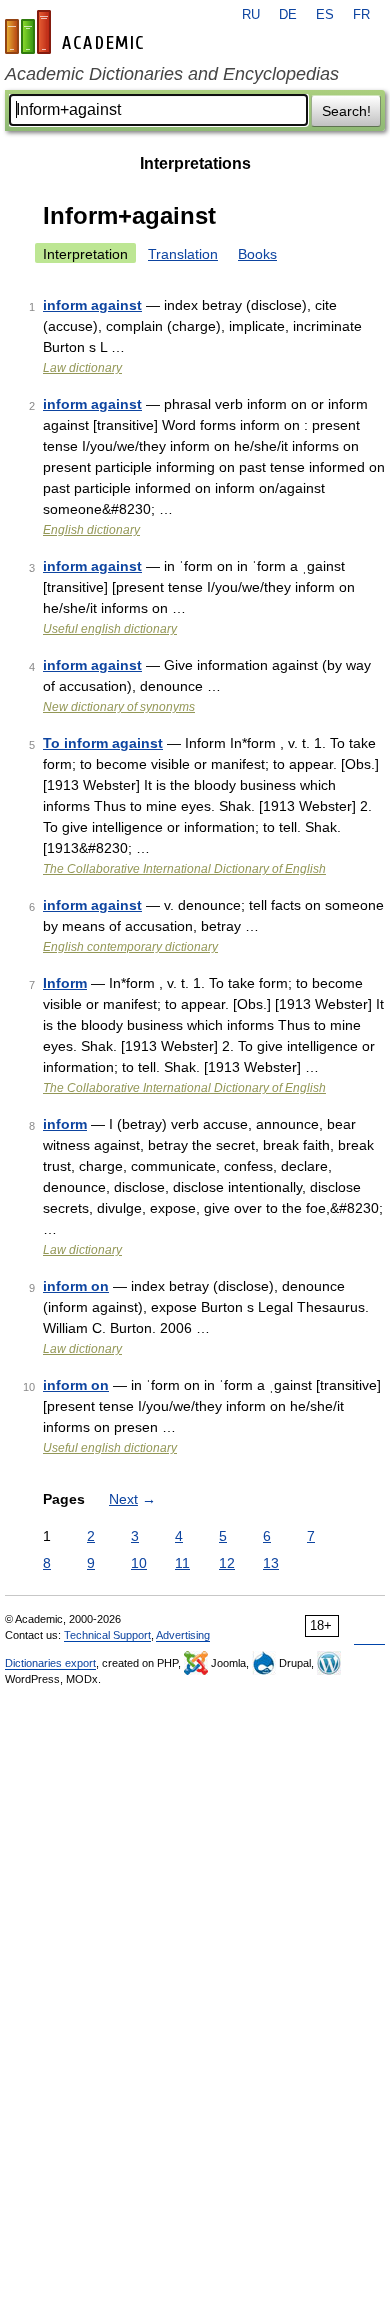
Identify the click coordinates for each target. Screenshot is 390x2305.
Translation (183, 254)
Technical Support (107, 1635)
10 (139, 1563)
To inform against (103, 743)
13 (271, 1563)
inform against (92, 305)
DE (288, 15)
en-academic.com (77, 32)
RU (251, 15)
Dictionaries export (50, 1663)
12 (227, 1563)
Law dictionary (82, 368)
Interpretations (195, 163)
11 (182, 1563)
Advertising (183, 1635)
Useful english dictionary (110, 629)
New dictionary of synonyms (119, 707)
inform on (76, 1286)
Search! (346, 111)
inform (65, 1124)
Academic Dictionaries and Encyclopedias (172, 74)
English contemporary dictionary (130, 947)
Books (257, 254)
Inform (65, 983)
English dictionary (91, 530)
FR (361, 15)
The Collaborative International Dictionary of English (184, 869)
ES (325, 15)
